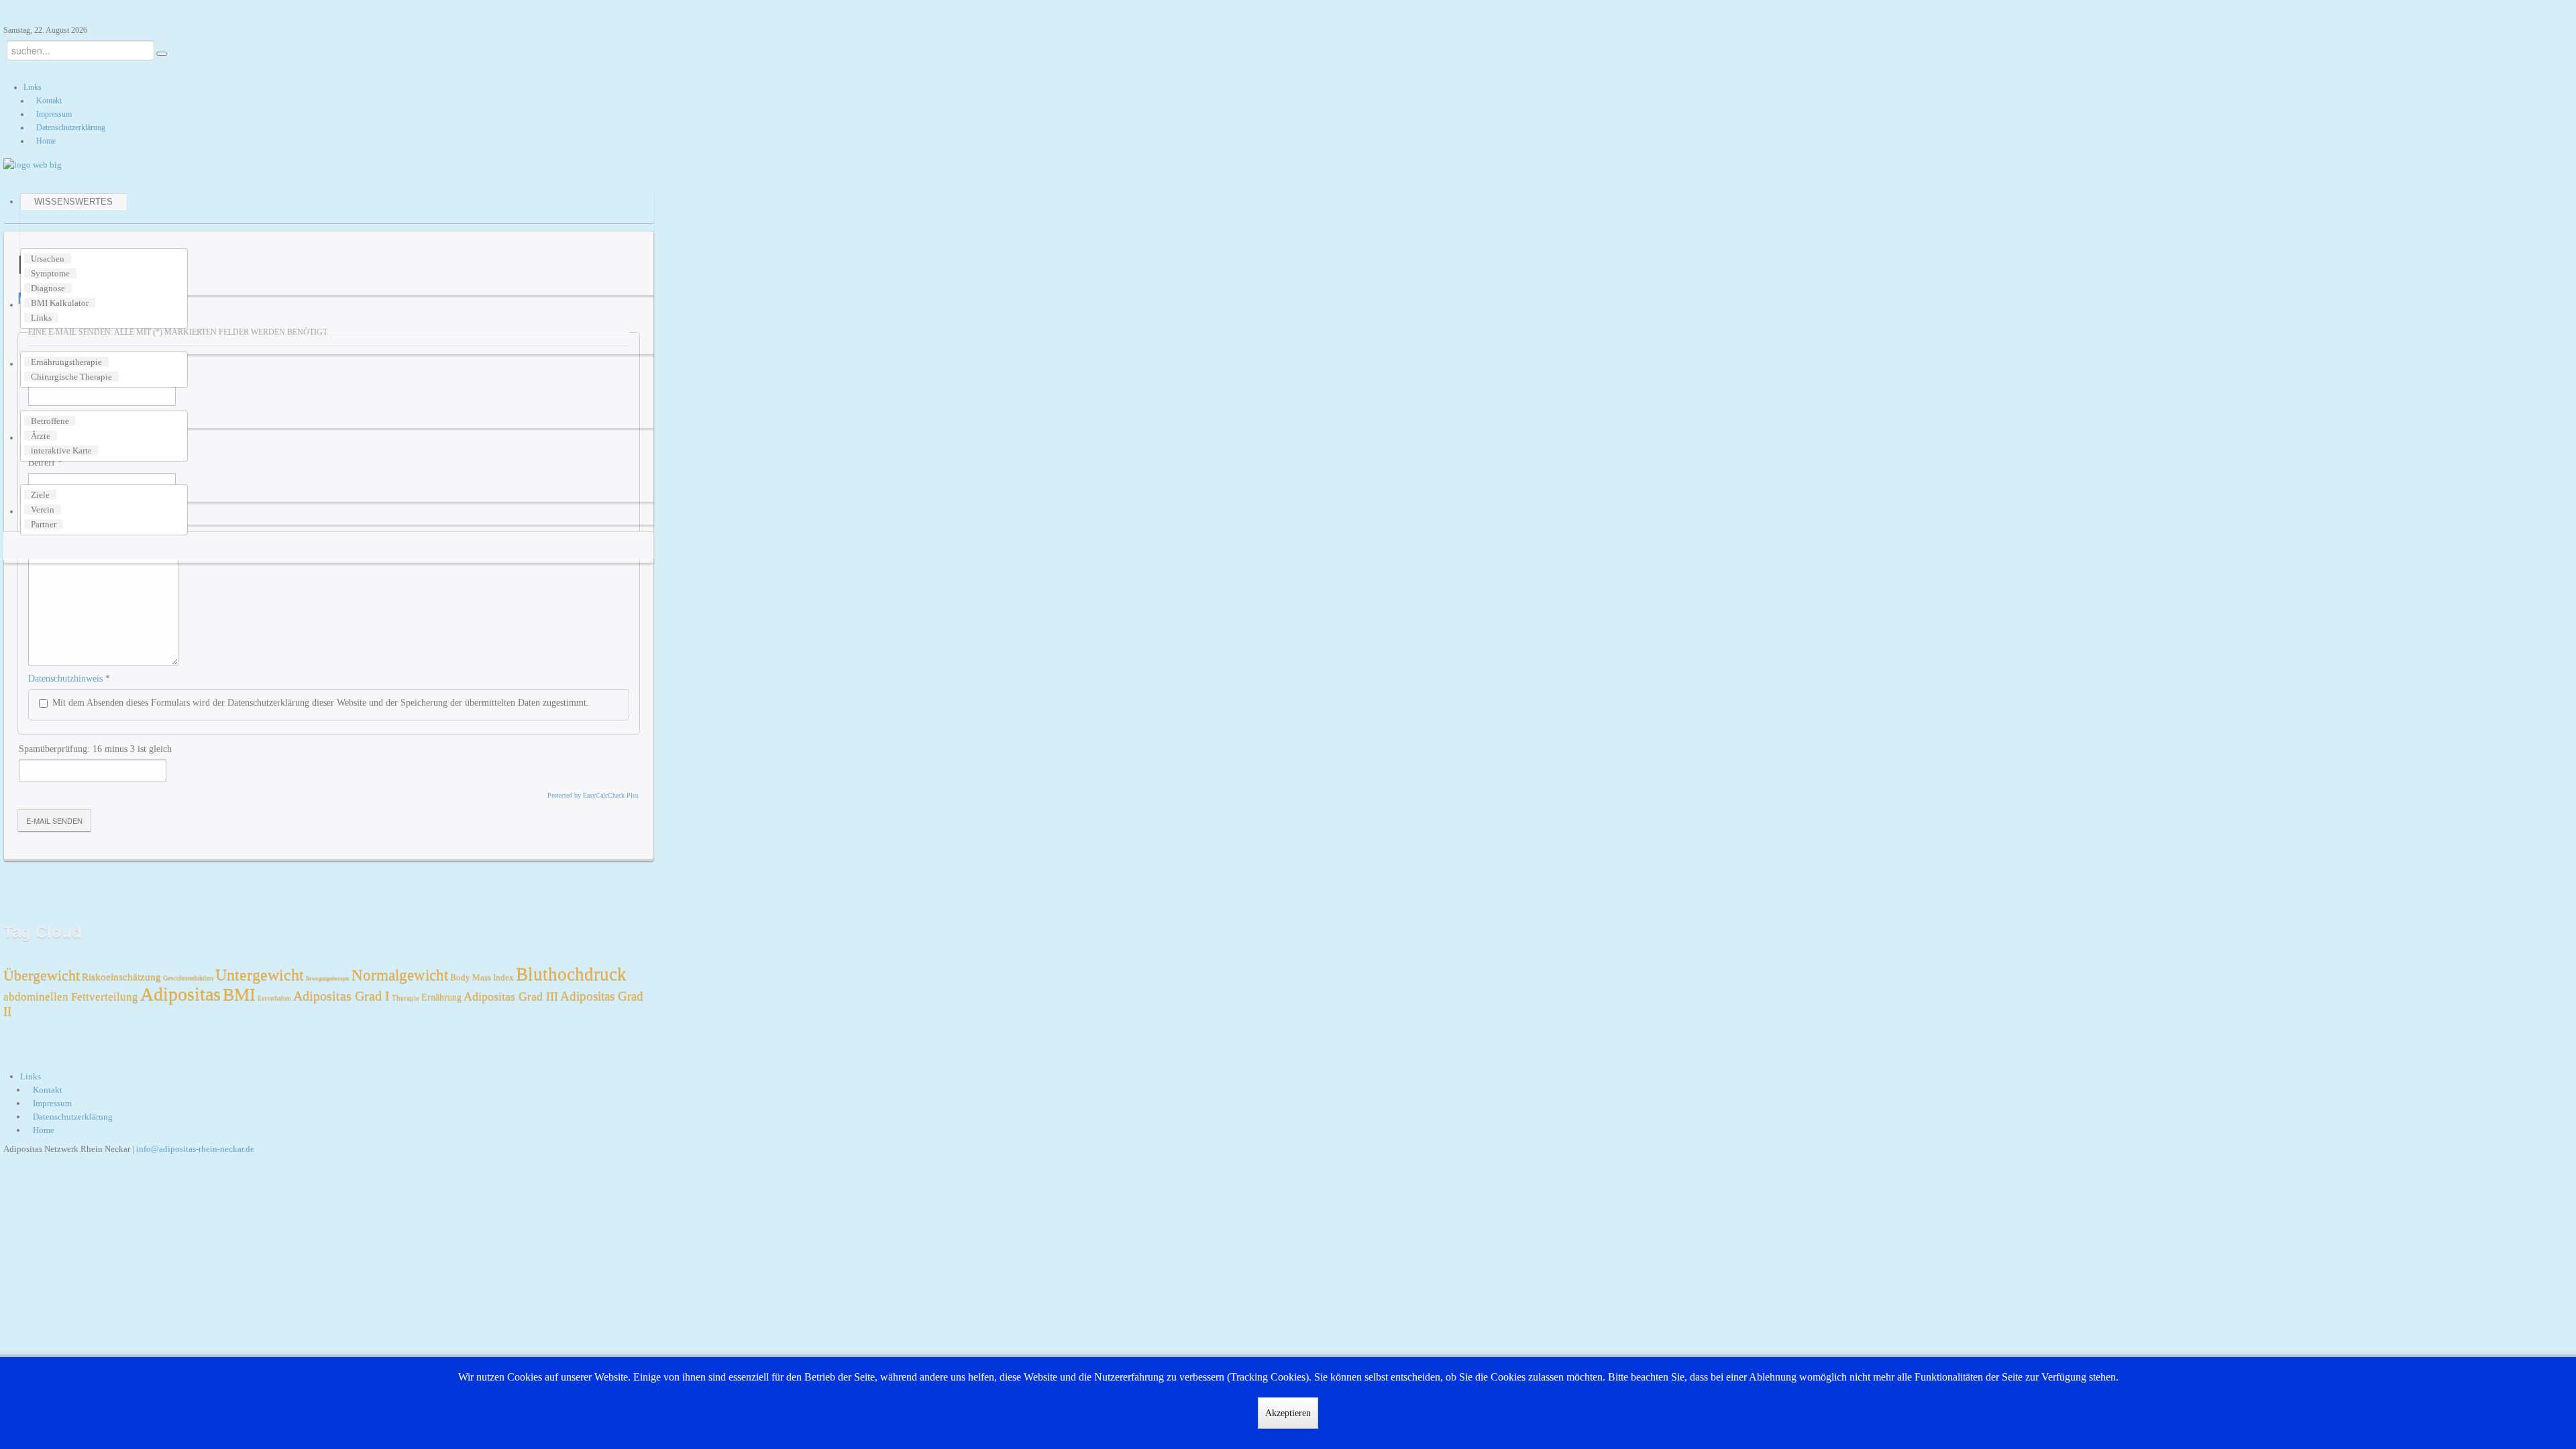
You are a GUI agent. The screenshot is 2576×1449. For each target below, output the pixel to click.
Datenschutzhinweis (65, 679)
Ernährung (441, 997)
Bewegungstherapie (328, 978)
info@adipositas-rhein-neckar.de (195, 1149)
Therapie (406, 998)
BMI (239, 995)
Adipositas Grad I (341, 996)
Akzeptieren (1288, 1413)
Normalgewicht (400, 975)
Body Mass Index (482, 977)
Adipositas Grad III (511, 996)
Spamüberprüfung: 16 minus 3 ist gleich (95, 749)
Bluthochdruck (571, 974)
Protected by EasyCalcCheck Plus (593, 795)
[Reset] (162, 54)
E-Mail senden (54, 820)
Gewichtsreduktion (188, 978)
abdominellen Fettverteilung (71, 997)
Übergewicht (42, 975)
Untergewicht (260, 975)
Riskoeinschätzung (121, 977)
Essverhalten (274, 998)
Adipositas (180, 994)
